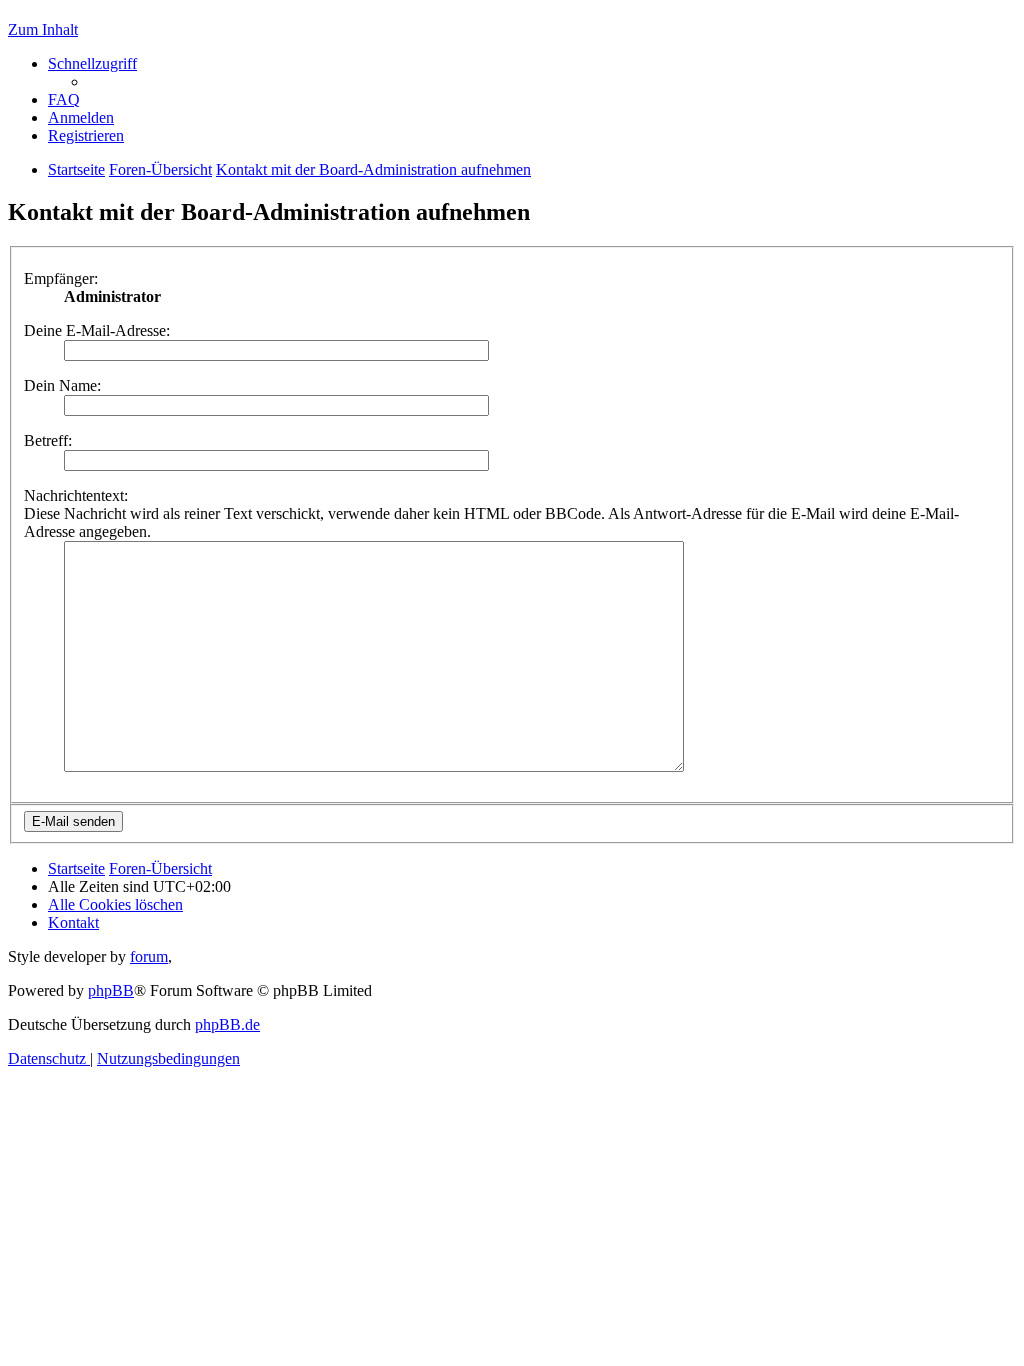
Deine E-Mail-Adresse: (97, 330)
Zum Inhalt (43, 29)
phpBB (111, 990)
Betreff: (48, 440)
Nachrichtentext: (76, 495)
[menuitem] (64, 99)
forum (149, 956)
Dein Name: (62, 385)
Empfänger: (61, 278)
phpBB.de (227, 1024)
